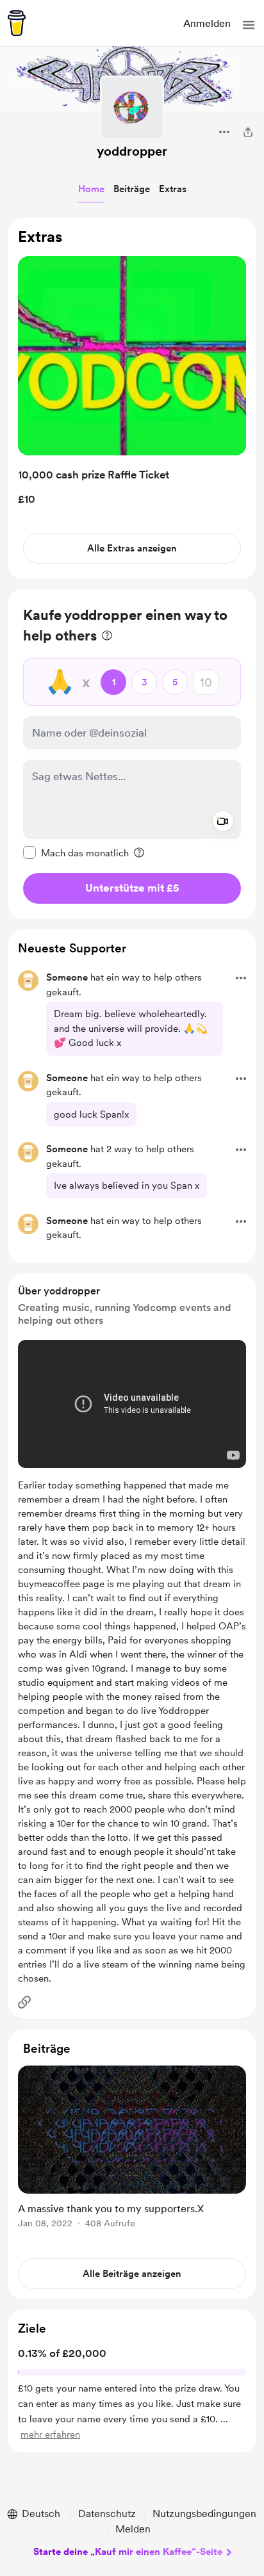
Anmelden (207, 23)
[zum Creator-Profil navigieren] (132, 108)
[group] (132, 2154)
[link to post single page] (132, 2149)
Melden (133, 2529)
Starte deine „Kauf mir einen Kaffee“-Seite (128, 2552)
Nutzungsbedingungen (204, 2514)
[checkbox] (76, 852)
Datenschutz (107, 2514)
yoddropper (132, 151)
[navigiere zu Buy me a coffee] (17, 23)
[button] (249, 25)
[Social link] (24, 2002)
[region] (132, 399)
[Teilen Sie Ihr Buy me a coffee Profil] (248, 132)
